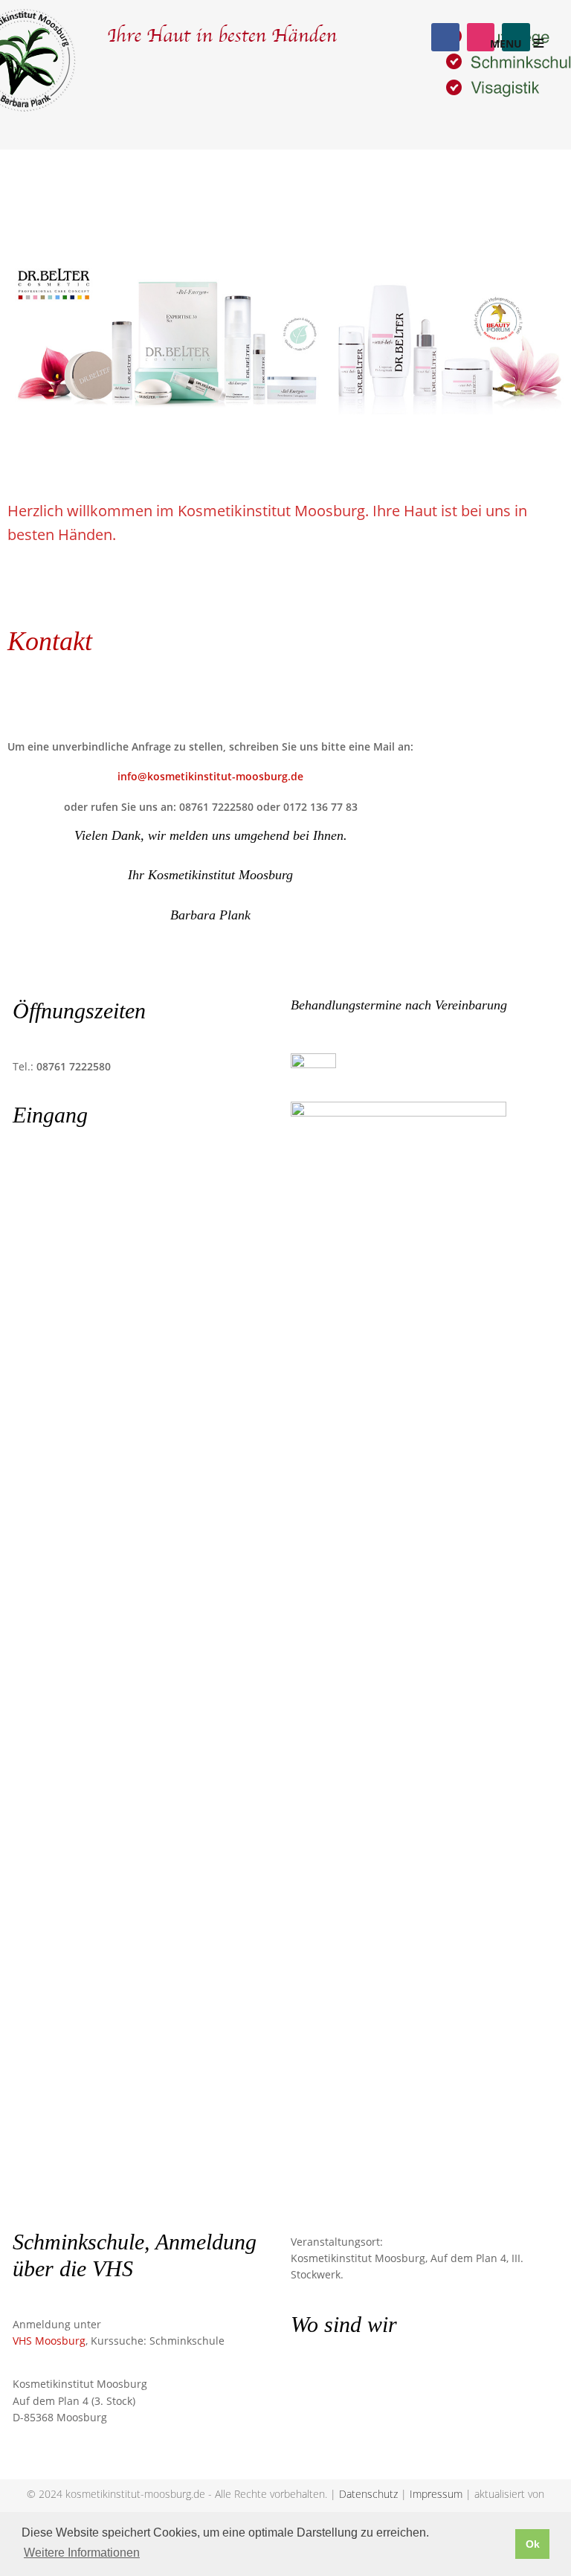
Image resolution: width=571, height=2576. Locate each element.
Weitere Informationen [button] (82, 2553)
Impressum (436, 2494)
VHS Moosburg (49, 2341)
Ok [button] (533, 2544)
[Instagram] (481, 37)
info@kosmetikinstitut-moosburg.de (210, 776)
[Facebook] (445, 37)
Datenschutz (368, 2494)
